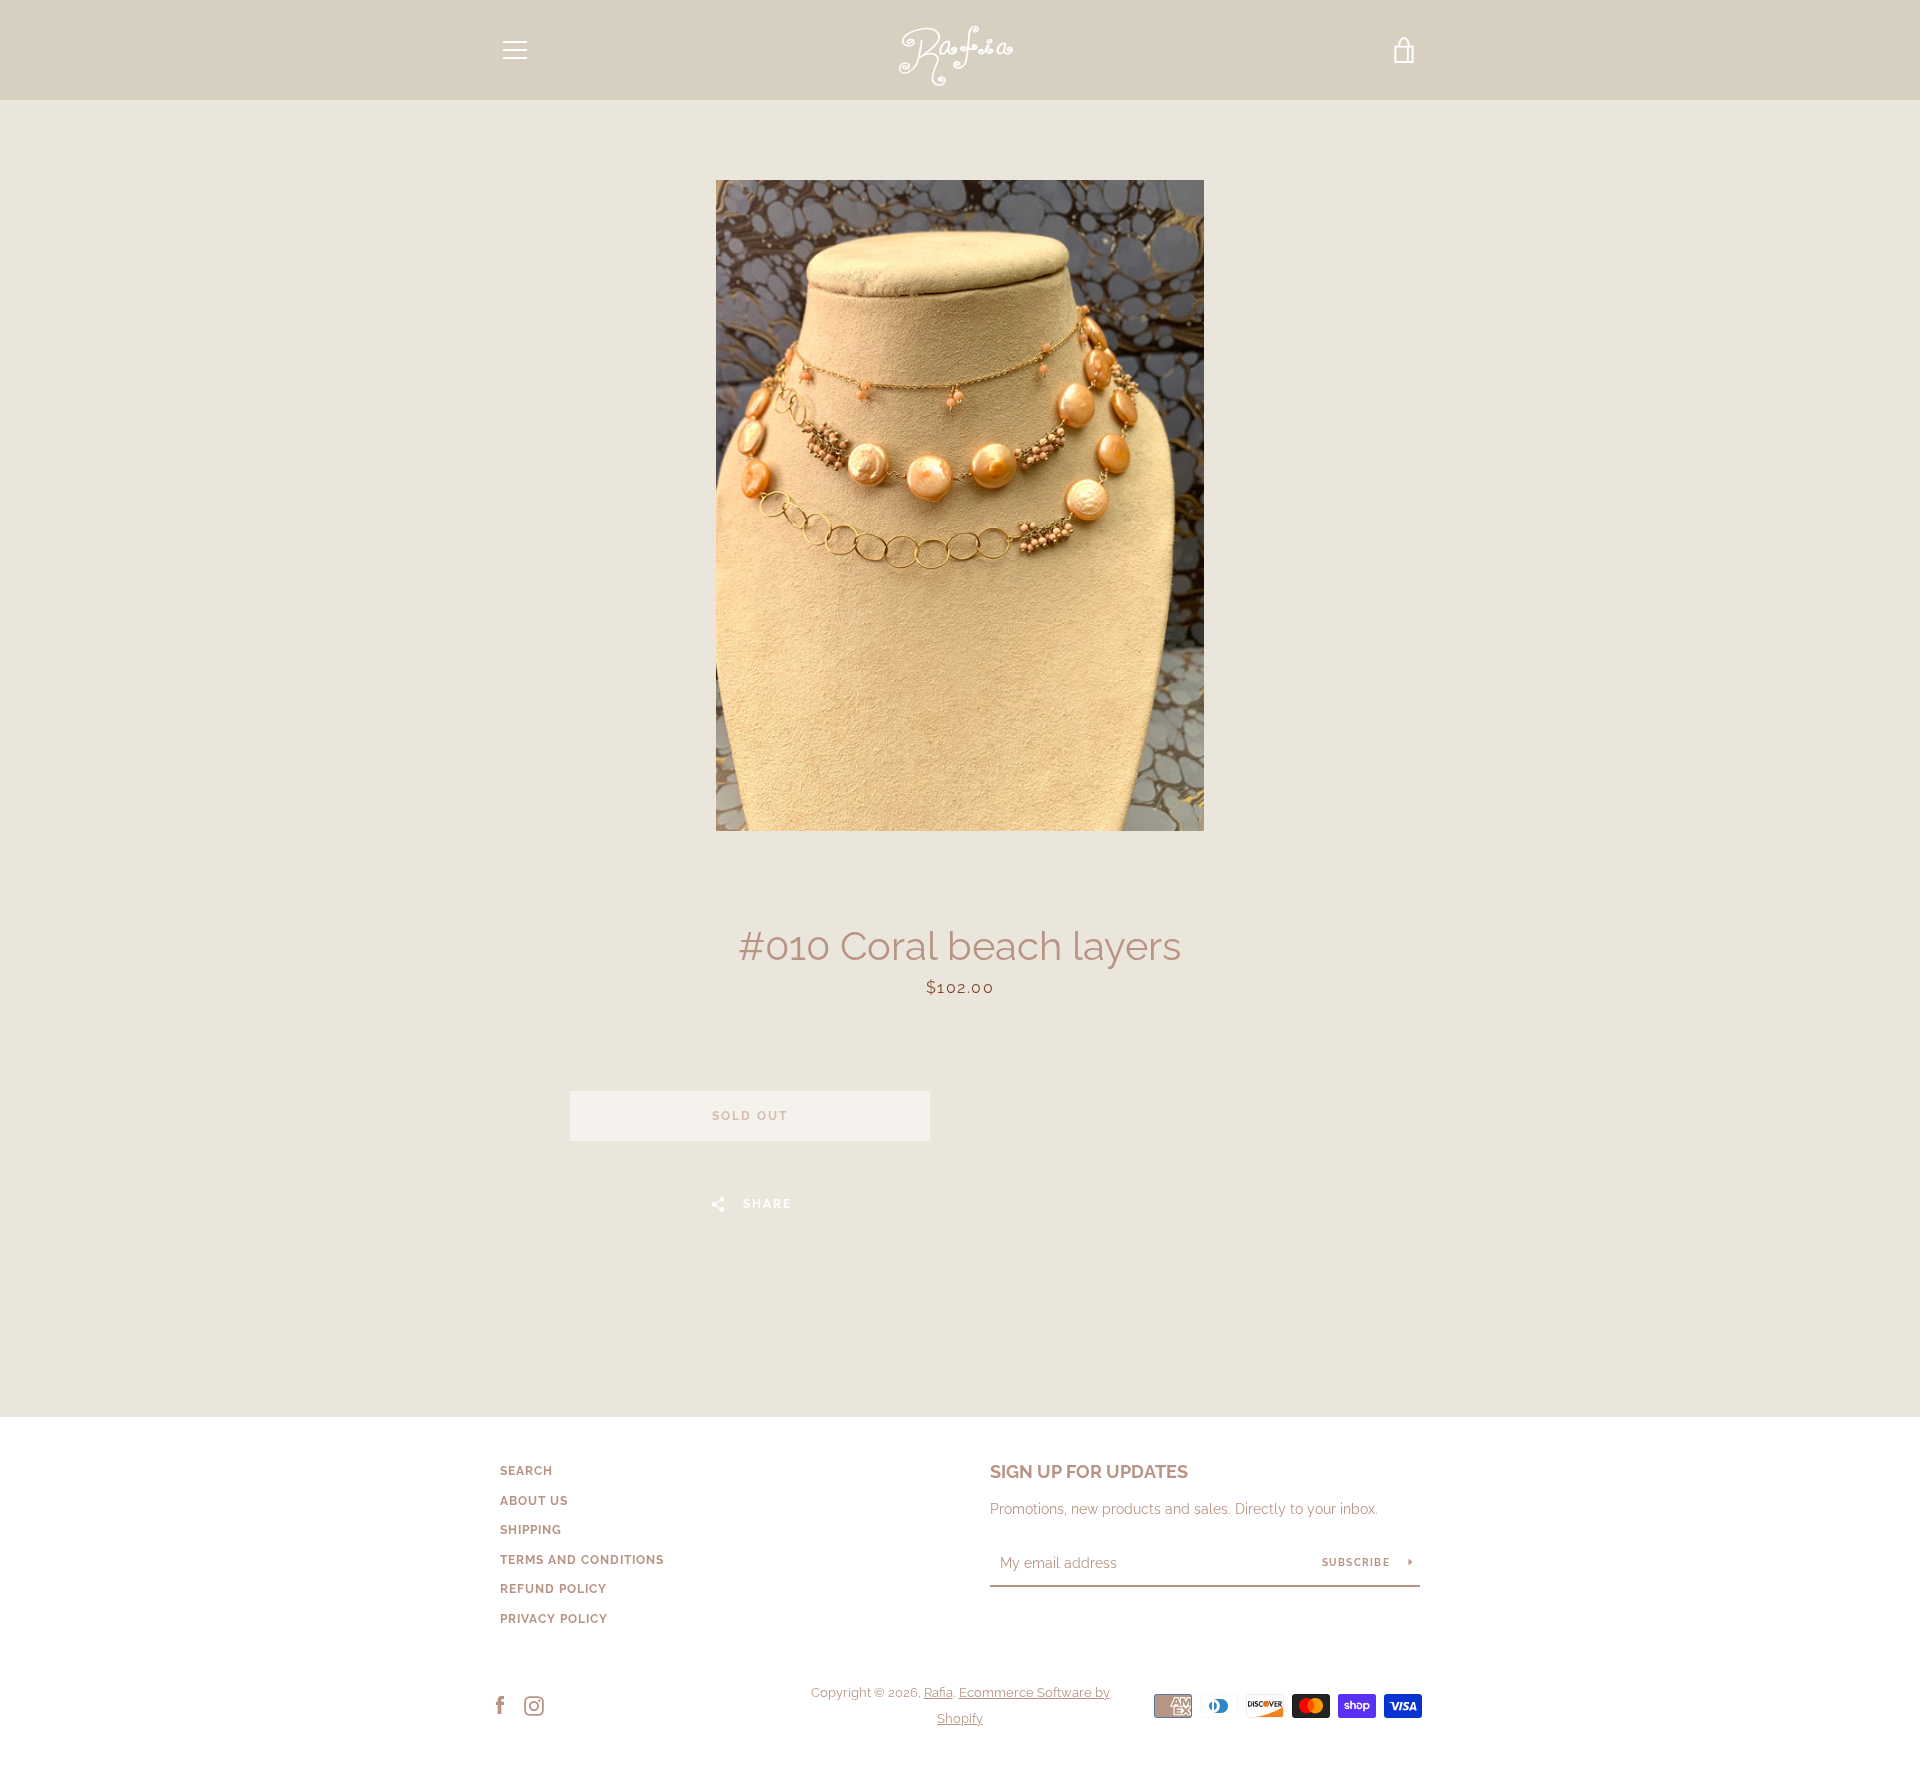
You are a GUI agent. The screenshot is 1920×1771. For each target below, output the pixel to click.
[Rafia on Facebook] (500, 1704)
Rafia (938, 1692)
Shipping (531, 1530)
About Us (534, 1501)
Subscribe (1358, 1562)
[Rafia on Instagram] (534, 1704)
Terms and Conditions (582, 1560)
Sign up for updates (1089, 1471)
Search (526, 1471)
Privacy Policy (554, 1619)
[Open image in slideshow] (960, 505)
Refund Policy (553, 1589)
